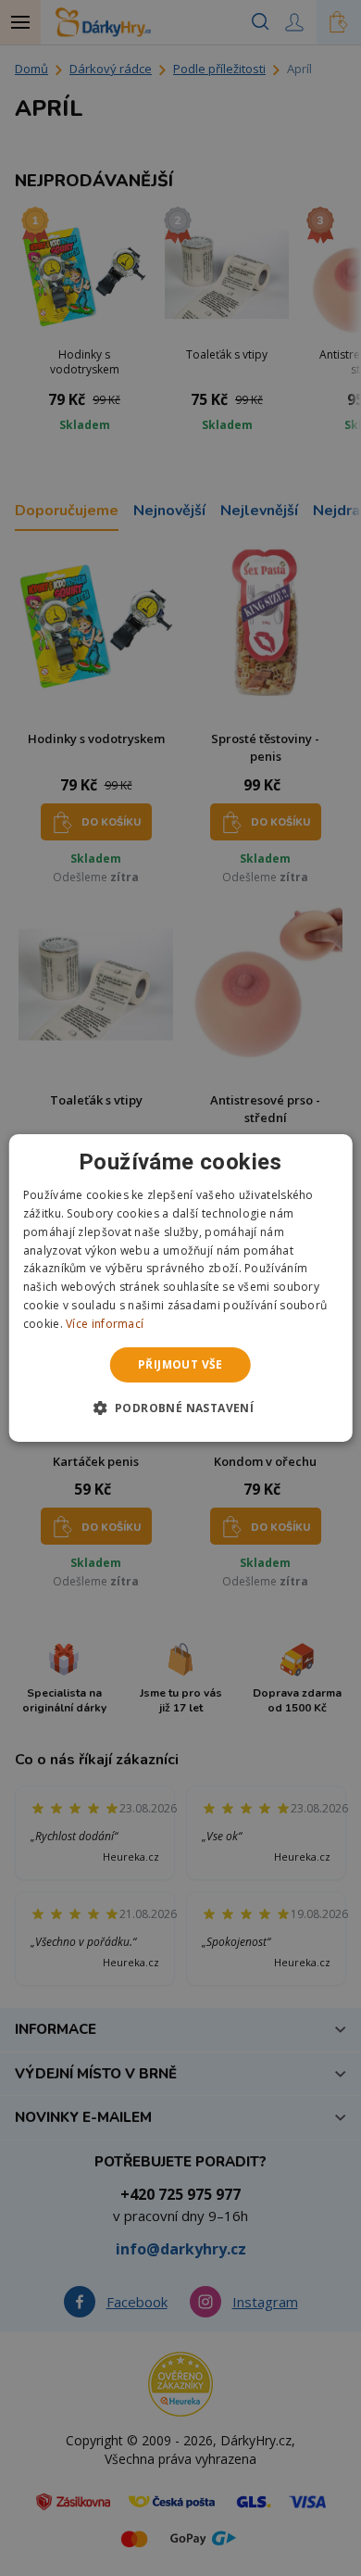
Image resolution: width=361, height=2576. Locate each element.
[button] (181, 1408)
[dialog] (181, 1288)
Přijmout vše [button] (180, 1364)
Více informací (105, 1324)
